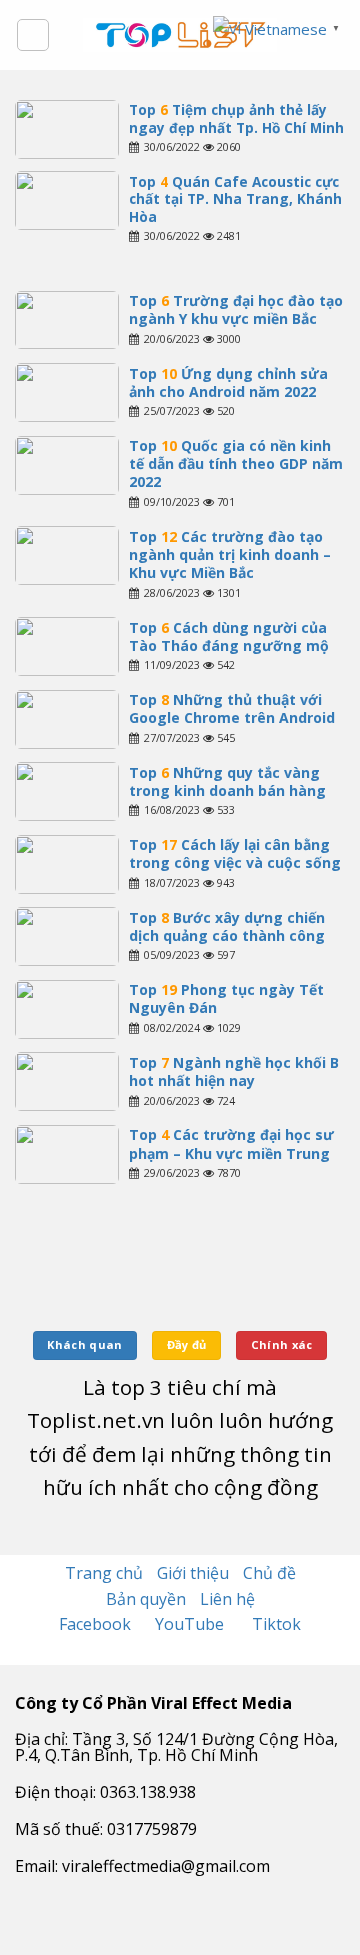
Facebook (97, 1624)
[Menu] (33, 35)
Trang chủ (104, 1573)
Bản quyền (146, 1599)
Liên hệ (227, 1599)
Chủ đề (269, 1573)
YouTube (191, 1624)
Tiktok (276, 1624)
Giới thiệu (193, 1573)
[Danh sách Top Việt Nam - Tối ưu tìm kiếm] (180, 35)
